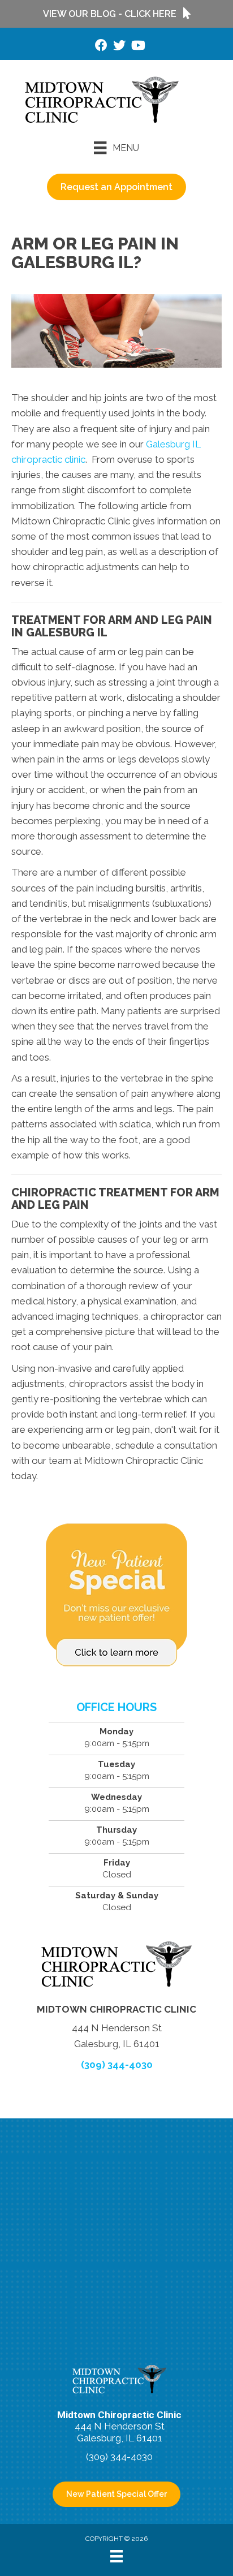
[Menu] (116, 2556)
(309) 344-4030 (117, 2065)
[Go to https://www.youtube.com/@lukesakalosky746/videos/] (137, 47)
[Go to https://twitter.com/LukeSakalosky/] (119, 47)
